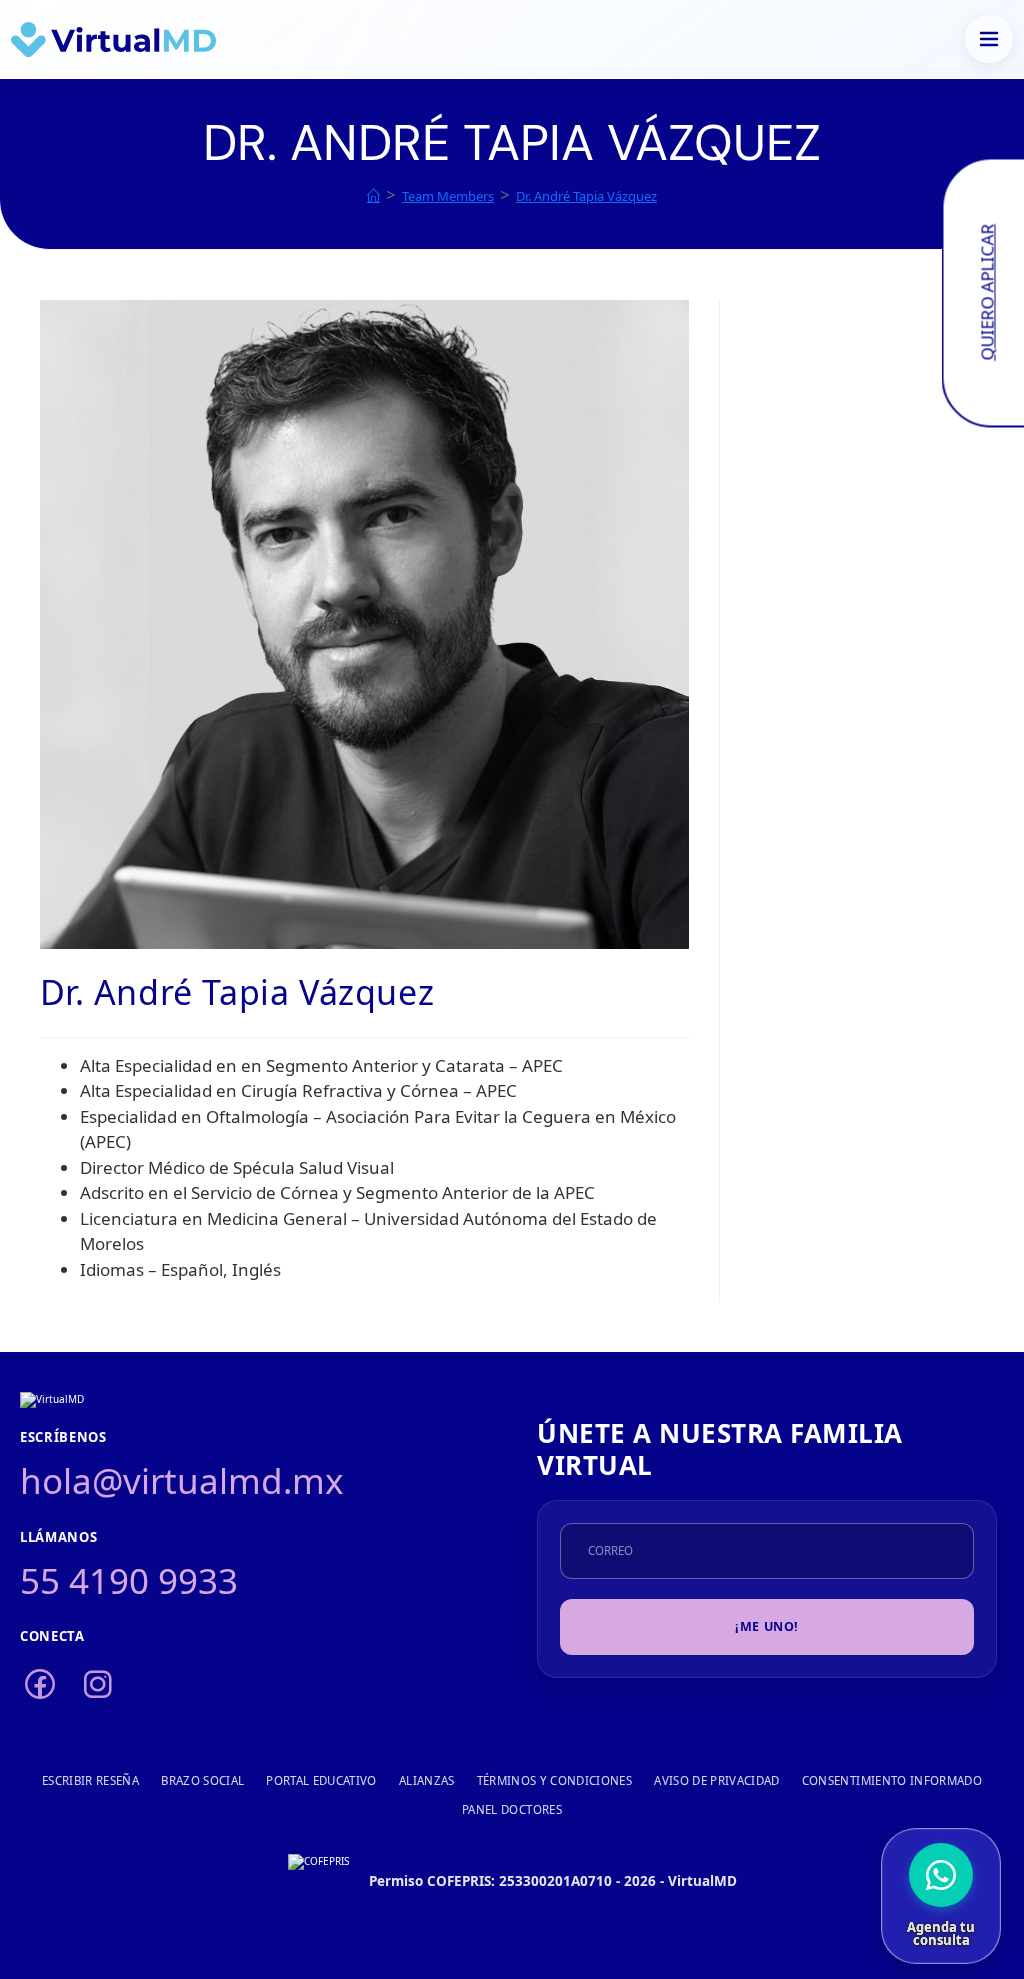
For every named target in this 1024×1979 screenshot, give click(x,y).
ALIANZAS (427, 1780)
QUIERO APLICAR (986, 292)
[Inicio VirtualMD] (113, 39)
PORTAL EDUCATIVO (321, 1780)
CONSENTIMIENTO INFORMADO (892, 1780)
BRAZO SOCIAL (202, 1780)
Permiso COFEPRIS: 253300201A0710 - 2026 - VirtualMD (553, 1881)
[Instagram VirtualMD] (98, 1685)
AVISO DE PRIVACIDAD (717, 1780)
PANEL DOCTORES (512, 1809)
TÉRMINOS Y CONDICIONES (555, 1780)
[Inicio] (373, 196)
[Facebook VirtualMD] (40, 1685)
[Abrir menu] (989, 39)
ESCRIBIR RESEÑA (90, 1780)
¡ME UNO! (767, 1626)
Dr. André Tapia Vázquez (586, 196)
